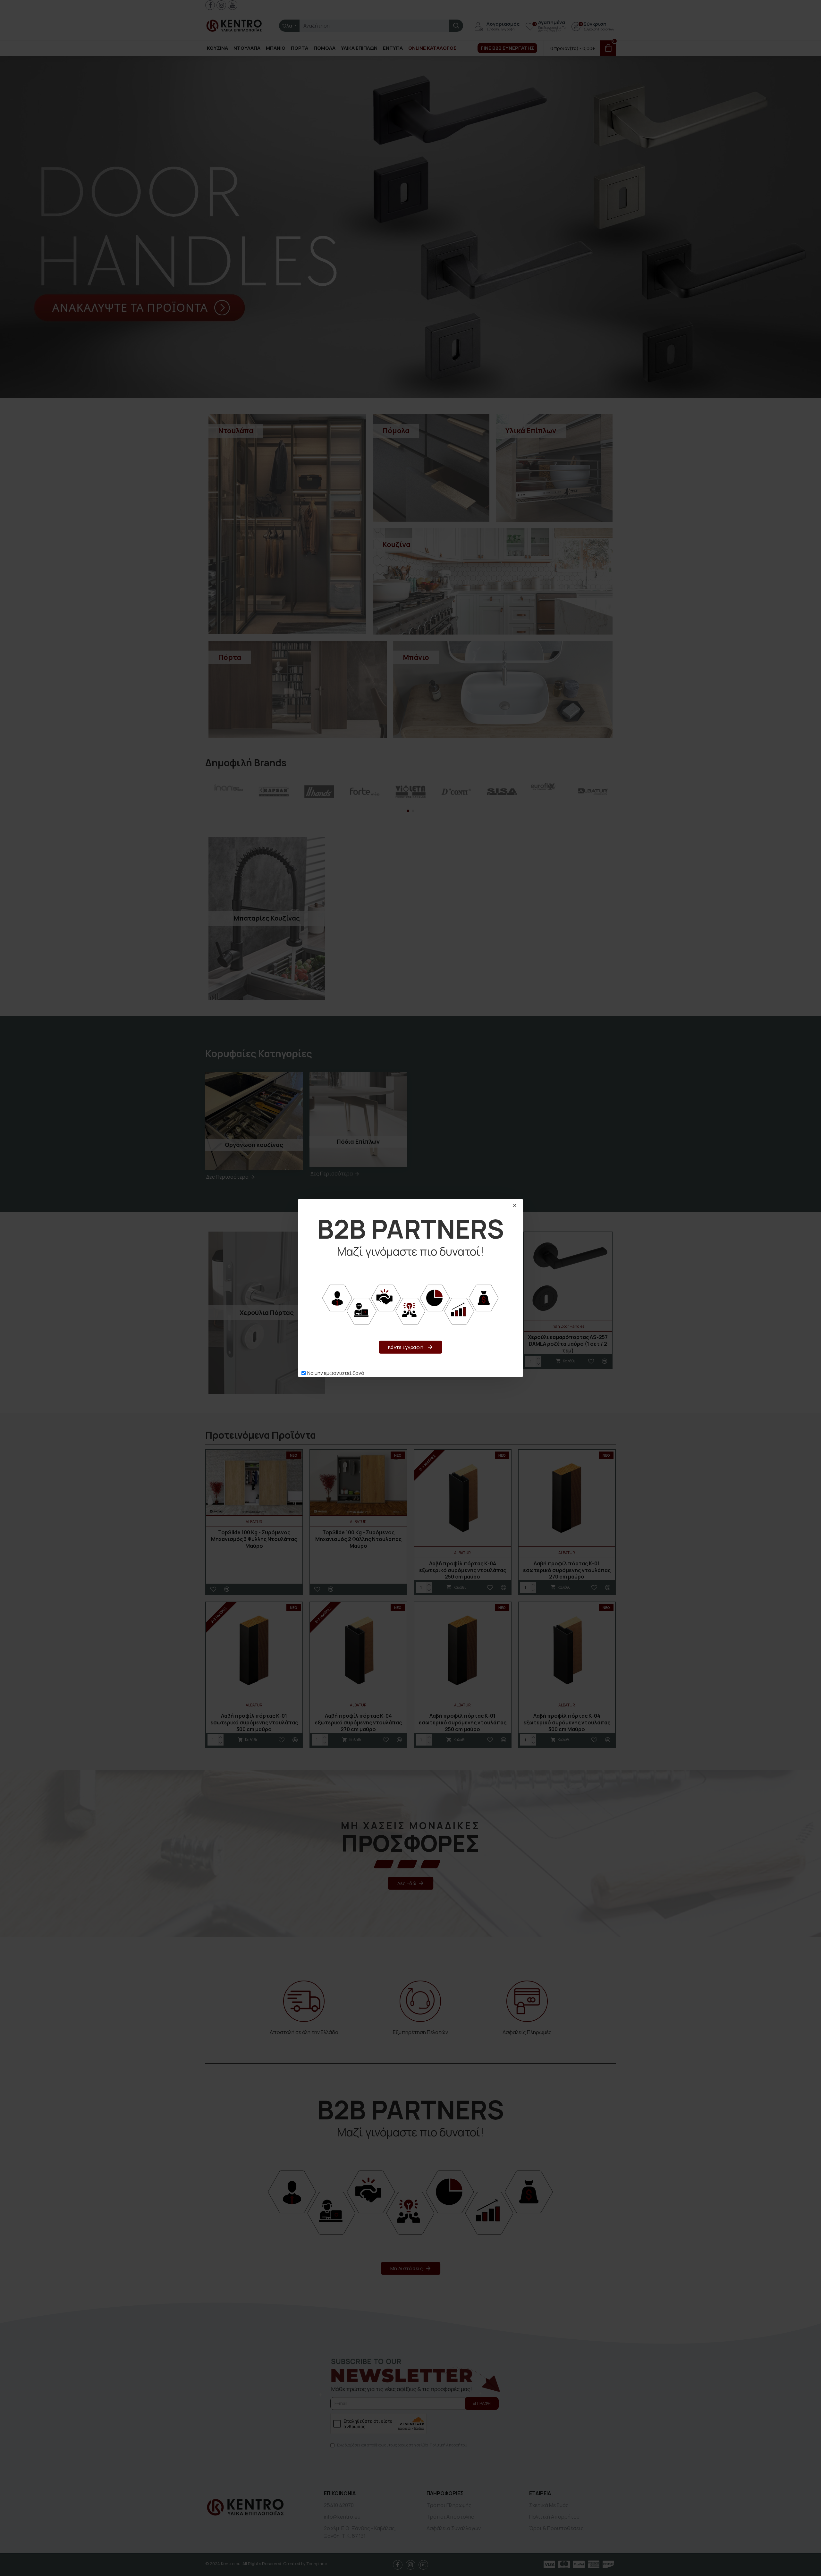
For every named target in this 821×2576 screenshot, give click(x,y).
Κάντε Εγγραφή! (406, 1347)
